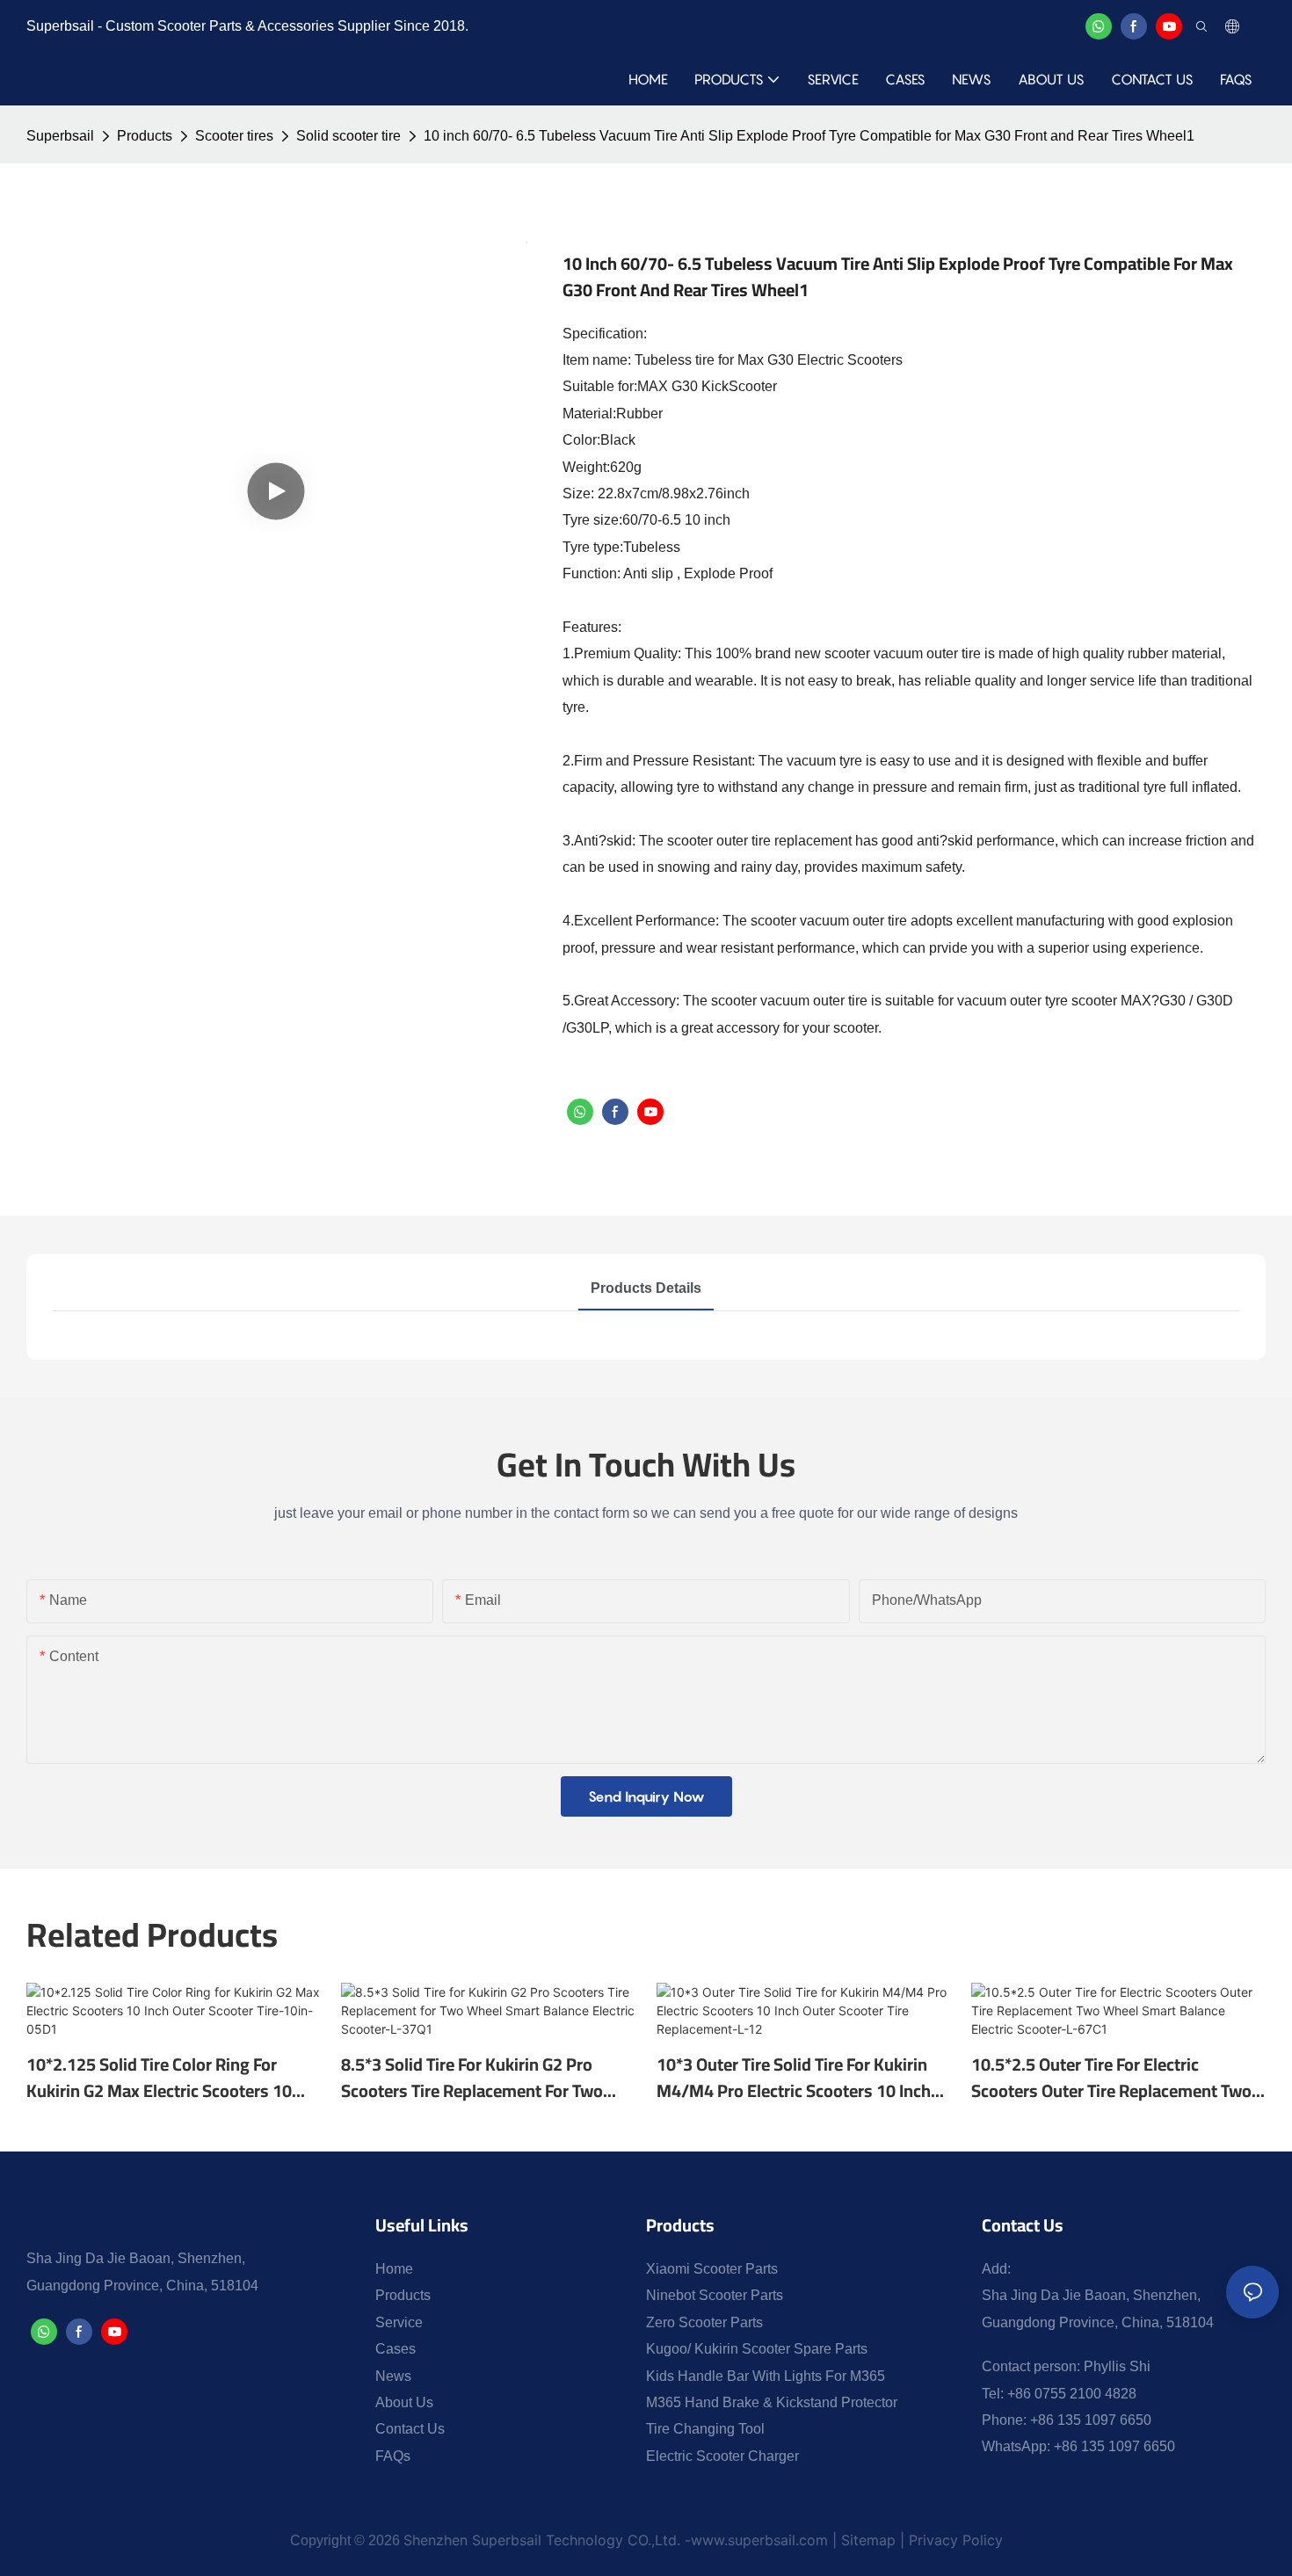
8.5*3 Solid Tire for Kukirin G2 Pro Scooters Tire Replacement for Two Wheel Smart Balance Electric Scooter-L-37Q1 (484, 2078)
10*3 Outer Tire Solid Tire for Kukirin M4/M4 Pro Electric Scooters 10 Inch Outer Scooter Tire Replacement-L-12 (796, 2078)
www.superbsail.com (759, 2540)
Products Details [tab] (646, 1288)
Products (145, 136)
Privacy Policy (954, 2540)
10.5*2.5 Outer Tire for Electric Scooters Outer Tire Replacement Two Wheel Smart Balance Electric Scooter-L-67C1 (1114, 2078)
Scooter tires (234, 136)
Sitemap (868, 2540)
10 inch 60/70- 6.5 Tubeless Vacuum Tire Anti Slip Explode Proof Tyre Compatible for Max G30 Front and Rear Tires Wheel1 (809, 136)
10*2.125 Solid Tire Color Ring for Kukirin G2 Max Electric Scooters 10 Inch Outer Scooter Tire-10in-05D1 (159, 2078)
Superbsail (60, 136)
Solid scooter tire (348, 136)
